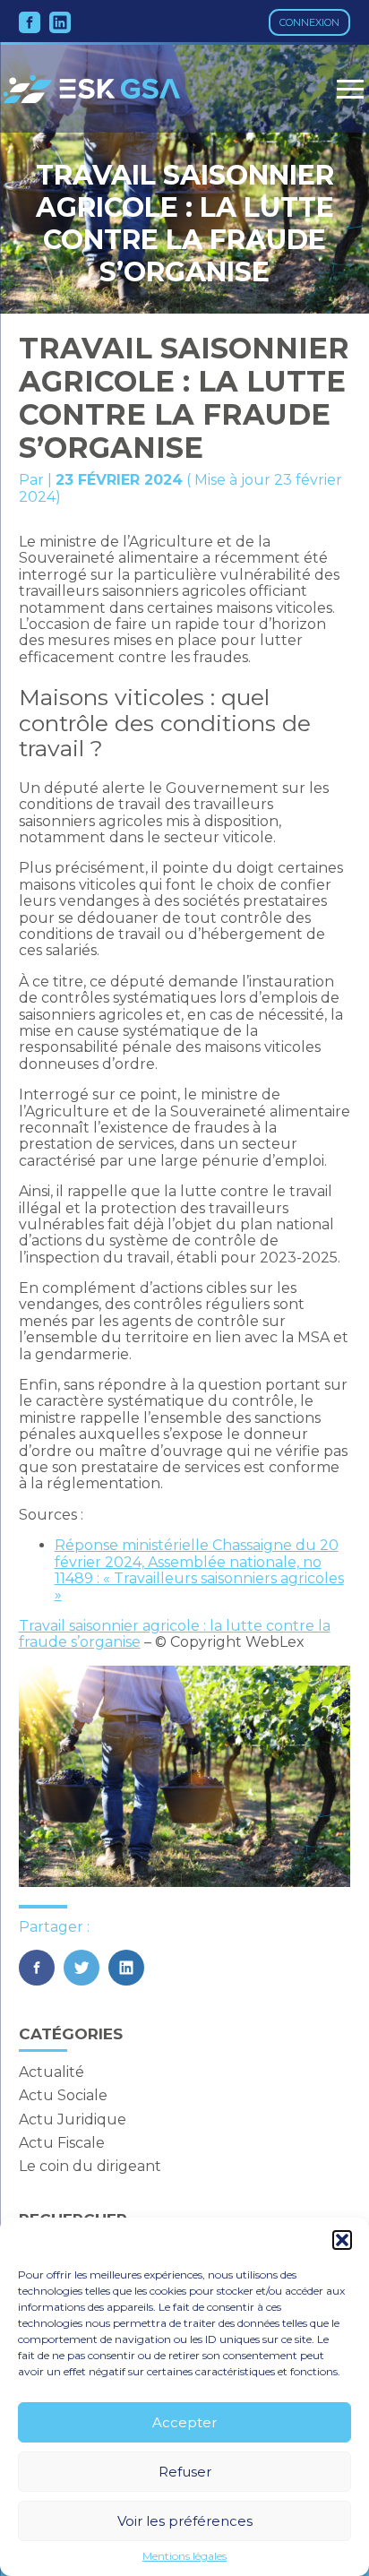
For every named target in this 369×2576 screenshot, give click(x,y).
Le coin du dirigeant (90, 2166)
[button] (342, 2240)
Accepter (184, 2422)
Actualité (51, 2072)
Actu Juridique (73, 2119)
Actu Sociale (63, 2095)
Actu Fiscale (62, 2143)
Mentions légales (184, 2556)
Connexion (309, 22)
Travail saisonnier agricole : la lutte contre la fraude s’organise (175, 1634)
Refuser (185, 2472)
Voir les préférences (185, 2521)
